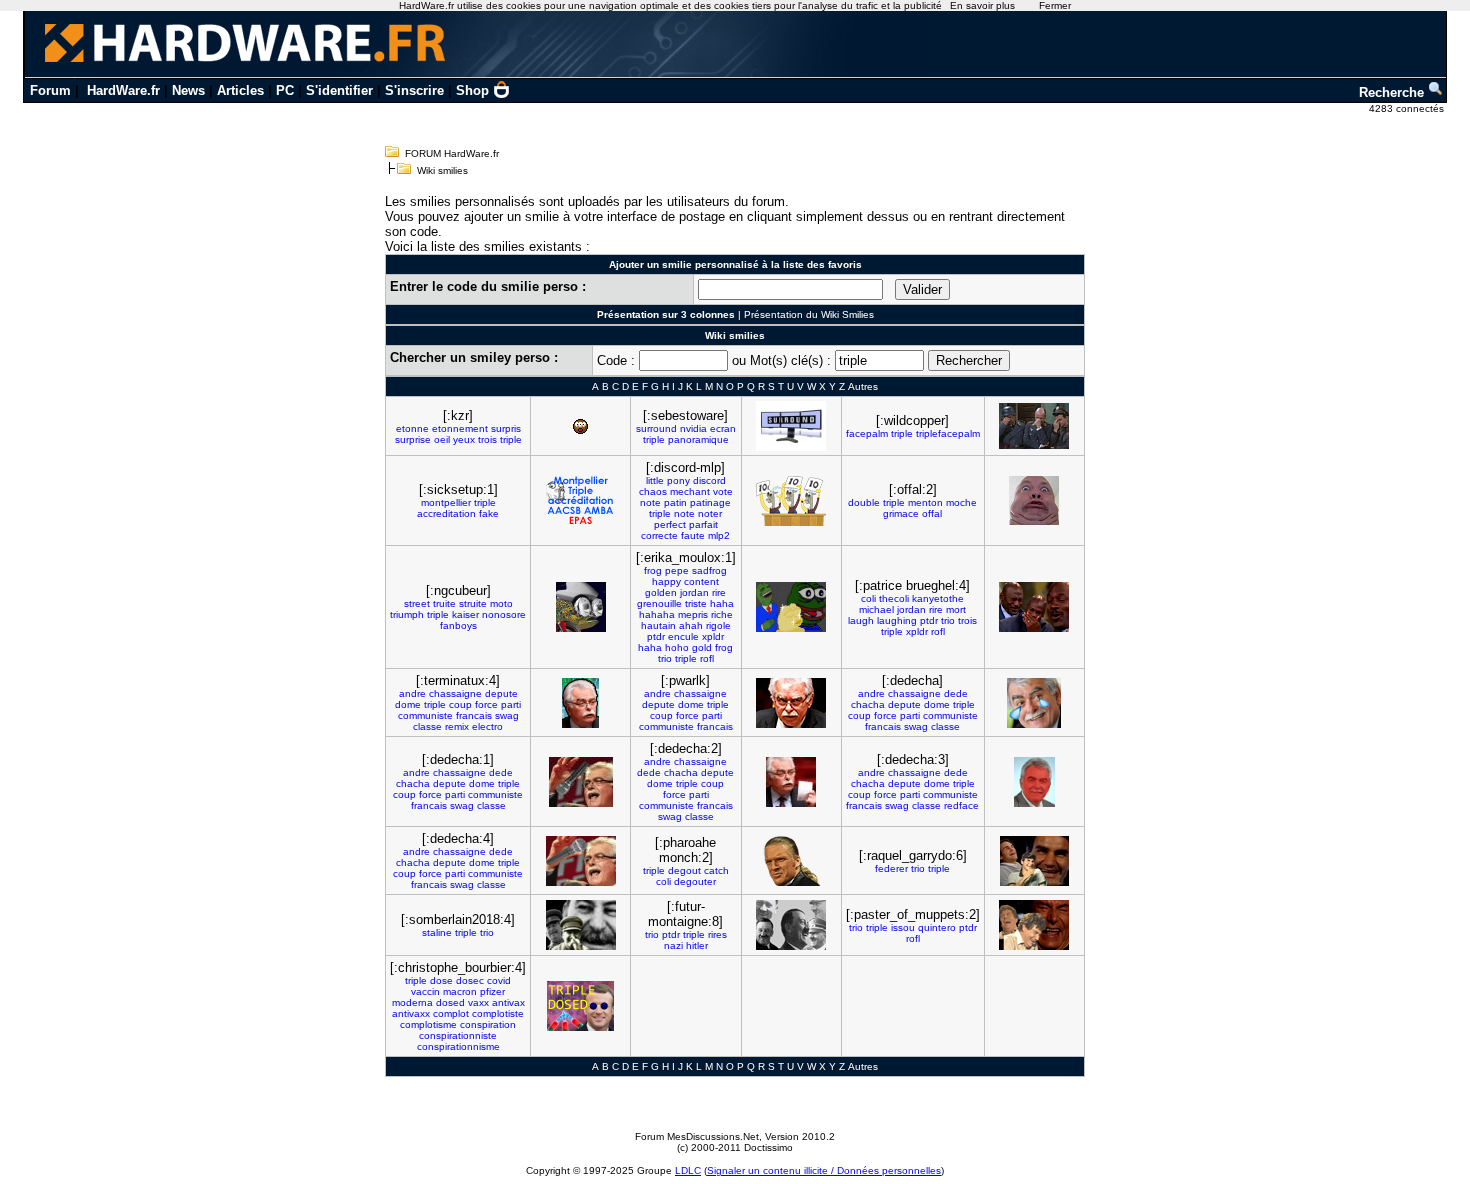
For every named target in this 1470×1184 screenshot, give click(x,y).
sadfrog (709, 570)
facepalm (867, 433)
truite (444, 603)
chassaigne (455, 693)
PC (285, 90)
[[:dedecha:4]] (581, 861)
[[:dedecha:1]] (581, 782)
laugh (861, 620)
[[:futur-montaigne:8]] (791, 925)
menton (925, 502)
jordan (694, 592)
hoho (677, 647)
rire (719, 592)
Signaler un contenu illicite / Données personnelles (824, 1170)
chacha (868, 704)
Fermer (1055, 5)
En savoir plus (982, 5)
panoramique (698, 439)
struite (473, 603)
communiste (425, 715)
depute (501, 693)
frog (653, 570)
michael (876, 609)
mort (956, 609)
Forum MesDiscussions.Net (697, 1136)
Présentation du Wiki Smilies (809, 314)
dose (441, 980)
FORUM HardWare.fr (452, 153)
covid (499, 980)
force (486, 704)
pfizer (492, 991)
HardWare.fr (123, 90)
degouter (695, 881)
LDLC (688, 1170)
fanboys (458, 625)
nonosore (504, 614)
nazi (673, 945)
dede (956, 693)
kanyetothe (938, 598)
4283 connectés (1408, 108)
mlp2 (719, 535)
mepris (693, 614)
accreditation (446, 513)
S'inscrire (414, 90)
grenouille (659, 603)
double (864, 502)
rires (717, 934)
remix (457, 726)
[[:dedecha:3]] (1034, 782)
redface (961, 805)
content (701, 581)
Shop (472, 90)
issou (903, 927)
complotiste (498, 1013)
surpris (506, 428)
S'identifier (339, 90)
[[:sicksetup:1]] (581, 501)
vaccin (425, 991)
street (417, 603)
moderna (412, 1002)
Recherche (1393, 92)
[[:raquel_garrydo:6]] (1034, 861)
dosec (470, 980)
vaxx (478, 1002)
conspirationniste (458, 1035)
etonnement (460, 428)
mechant (690, 491)
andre (412, 693)
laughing (897, 620)
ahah (691, 625)
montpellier (446, 502)
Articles (240, 90)
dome (408, 704)
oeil (442, 439)
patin (675, 502)
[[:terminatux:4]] (580, 703)
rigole (718, 625)
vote (723, 491)
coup (460, 704)
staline (437, 932)
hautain (658, 625)
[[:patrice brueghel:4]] (1034, 607)
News (188, 90)
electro (487, 726)
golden (661, 592)
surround (656, 428)
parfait (703, 524)
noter (710, 513)
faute (693, 535)
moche (961, 502)
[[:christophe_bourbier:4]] (580, 1006)
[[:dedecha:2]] (791, 782)
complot (451, 1013)
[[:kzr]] (580, 426)
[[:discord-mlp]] (791, 501)
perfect (670, 524)
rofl (707, 658)
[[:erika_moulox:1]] (791, 607)
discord (709, 480)
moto (501, 603)
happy (666, 581)
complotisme (428, 1024)
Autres (863, 386)
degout (684, 870)
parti (511, 704)
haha (722, 603)
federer (891, 868)
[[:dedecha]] (1034, 703)
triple (511, 439)
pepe (677, 570)
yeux (464, 439)
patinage (710, 502)
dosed (450, 1002)
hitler (697, 945)
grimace (901, 513)
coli (868, 598)
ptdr (656, 636)
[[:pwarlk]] (791, 703)
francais (474, 715)
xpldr (713, 636)
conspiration (488, 1024)
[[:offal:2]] (1034, 500)
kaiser (465, 614)
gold (702, 647)
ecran (723, 428)
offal (932, 513)
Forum (50, 90)
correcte (659, 535)
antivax (508, 1002)
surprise (413, 439)
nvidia (693, 428)
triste (696, 603)
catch (716, 870)
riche (722, 614)
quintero (937, 927)
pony (678, 480)
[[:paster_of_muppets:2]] (1034, 925)
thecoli (894, 598)
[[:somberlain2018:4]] (581, 925)
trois (487, 439)
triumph (407, 614)
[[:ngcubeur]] (581, 607)
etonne (412, 428)
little (655, 480)
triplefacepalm (948, 433)
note (650, 502)
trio (665, 658)
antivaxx (411, 1013)
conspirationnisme (458, 1046)
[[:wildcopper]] (1034, 426)
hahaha (657, 614)
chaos (653, 491)
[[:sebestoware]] (791, 426)
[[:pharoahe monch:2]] (791, 861)
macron (460, 991)
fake (489, 513)
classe (427, 726)
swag (507, 715)
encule (683, 636)
